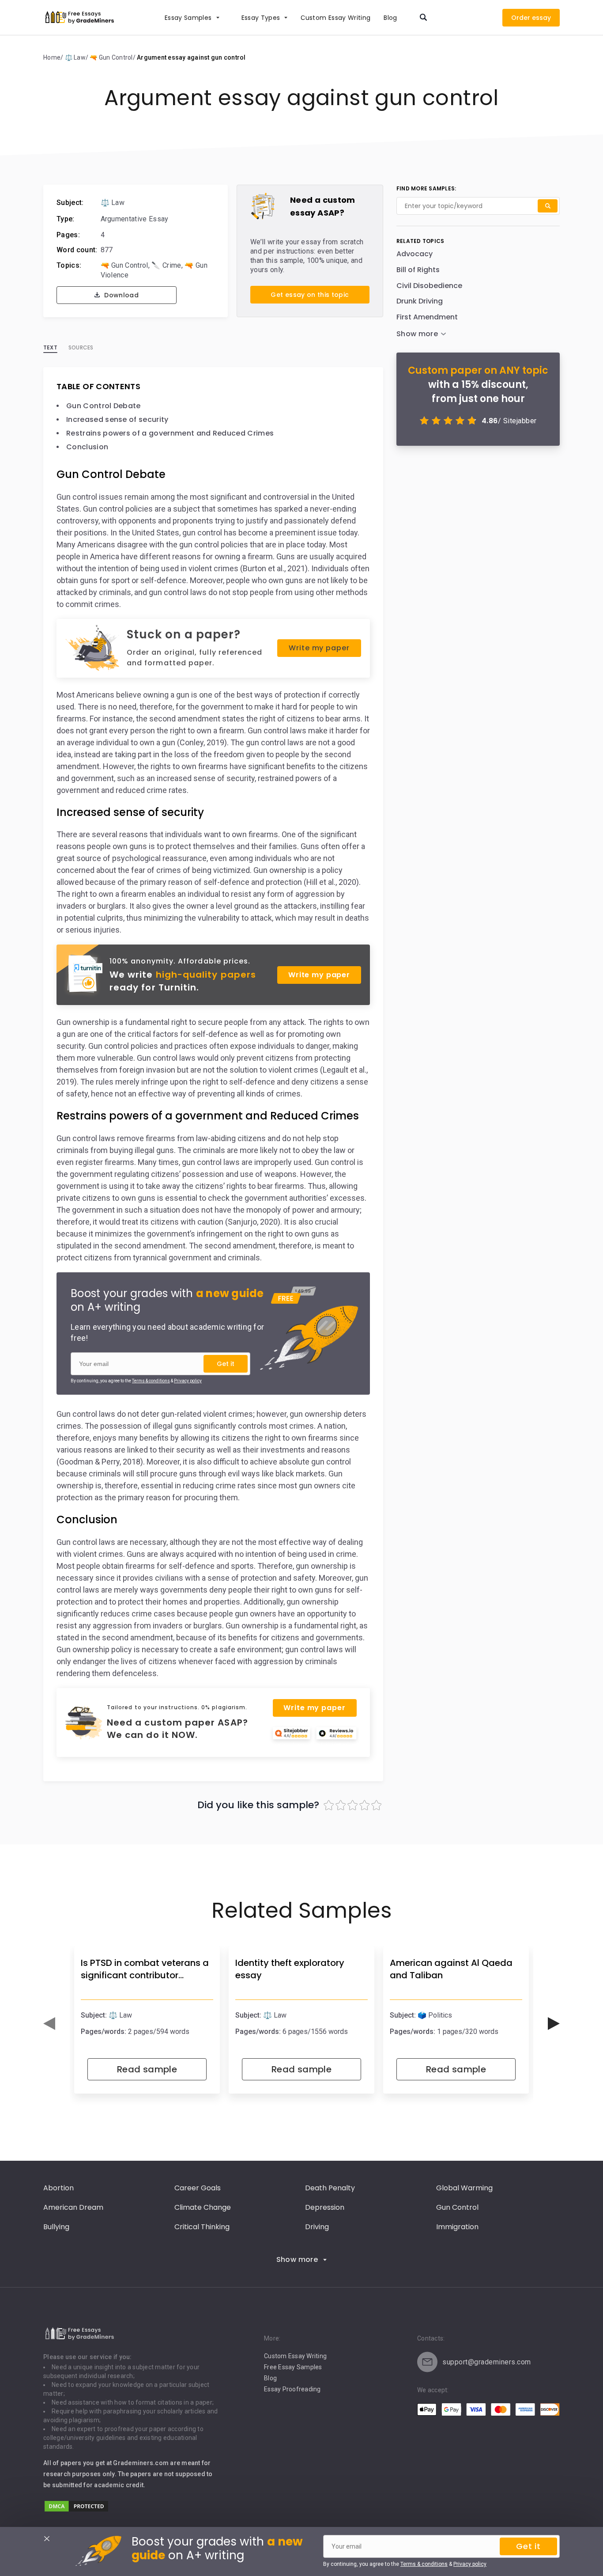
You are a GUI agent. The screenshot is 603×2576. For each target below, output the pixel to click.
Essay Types (261, 18)
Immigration (457, 2227)
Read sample (147, 2069)
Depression (325, 2207)
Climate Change (203, 2207)
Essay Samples (188, 18)
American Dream (73, 2207)
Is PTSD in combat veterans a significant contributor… (145, 1969)
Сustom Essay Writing (335, 18)
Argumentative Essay (135, 219)
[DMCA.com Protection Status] (76, 2510)
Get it (226, 1364)
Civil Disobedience (429, 286)
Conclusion (87, 447)
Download (121, 295)
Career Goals (198, 2188)
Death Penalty (330, 2188)
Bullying (56, 2227)
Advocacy (415, 254)
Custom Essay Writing (295, 2356)
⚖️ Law (113, 203)
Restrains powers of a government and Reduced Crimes (170, 433)
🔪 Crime (166, 265)
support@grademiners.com (487, 2362)
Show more (297, 2259)
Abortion (58, 2188)
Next (554, 2024)
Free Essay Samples (293, 2367)
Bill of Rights (418, 270)
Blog (390, 18)
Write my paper (319, 648)
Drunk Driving (420, 301)
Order (521, 18)
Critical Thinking (202, 2227)
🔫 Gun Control (124, 265)
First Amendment (427, 317)
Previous (49, 2024)
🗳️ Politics (435, 2015)
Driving (317, 2227)
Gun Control (457, 2207)
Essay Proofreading (292, 2389)
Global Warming (464, 2188)
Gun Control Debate (104, 406)
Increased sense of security (117, 419)
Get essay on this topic (310, 295)
